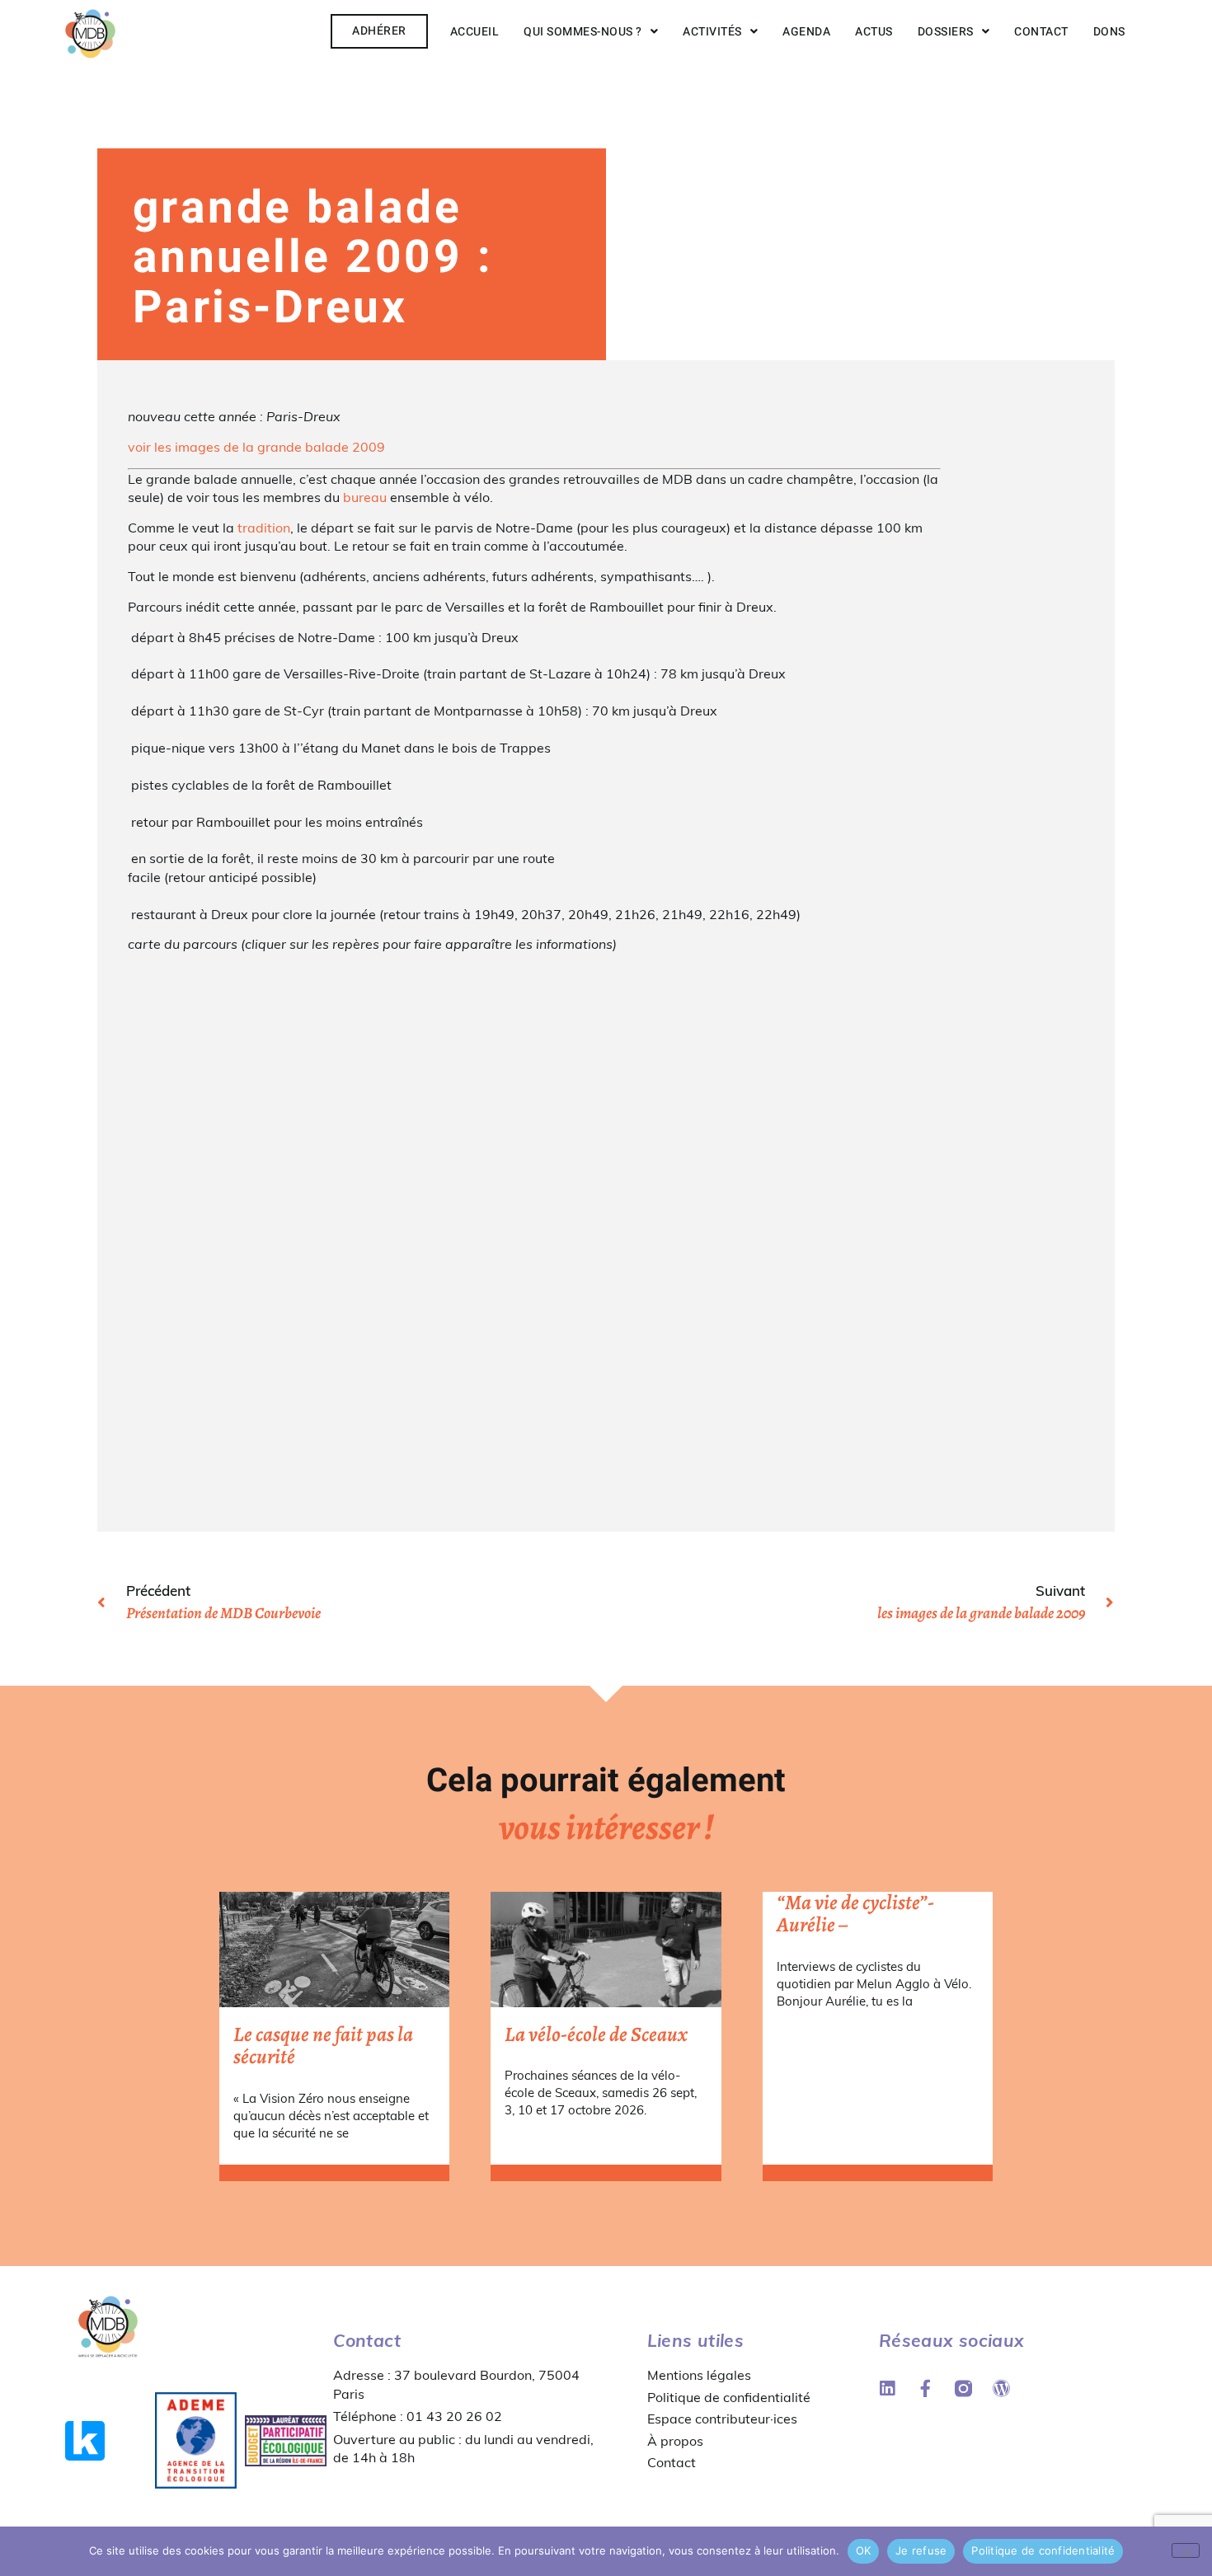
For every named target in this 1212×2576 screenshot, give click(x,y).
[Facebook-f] (925, 2388)
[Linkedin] (888, 2388)
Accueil (475, 32)
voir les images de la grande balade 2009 (256, 447)
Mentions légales (699, 2375)
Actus (874, 32)
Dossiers (946, 32)
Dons (1109, 32)
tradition (264, 528)
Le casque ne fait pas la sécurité (323, 2046)
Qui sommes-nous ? (583, 32)
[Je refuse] (1186, 2550)
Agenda (806, 32)
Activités (712, 32)
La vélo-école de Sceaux (596, 2034)
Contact (1041, 32)
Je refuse (921, 2550)
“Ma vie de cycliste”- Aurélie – (855, 1914)
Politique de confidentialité (729, 2397)
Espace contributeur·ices (722, 2419)
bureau (365, 497)
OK (864, 2550)
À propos (675, 2441)
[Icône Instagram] (963, 2388)
